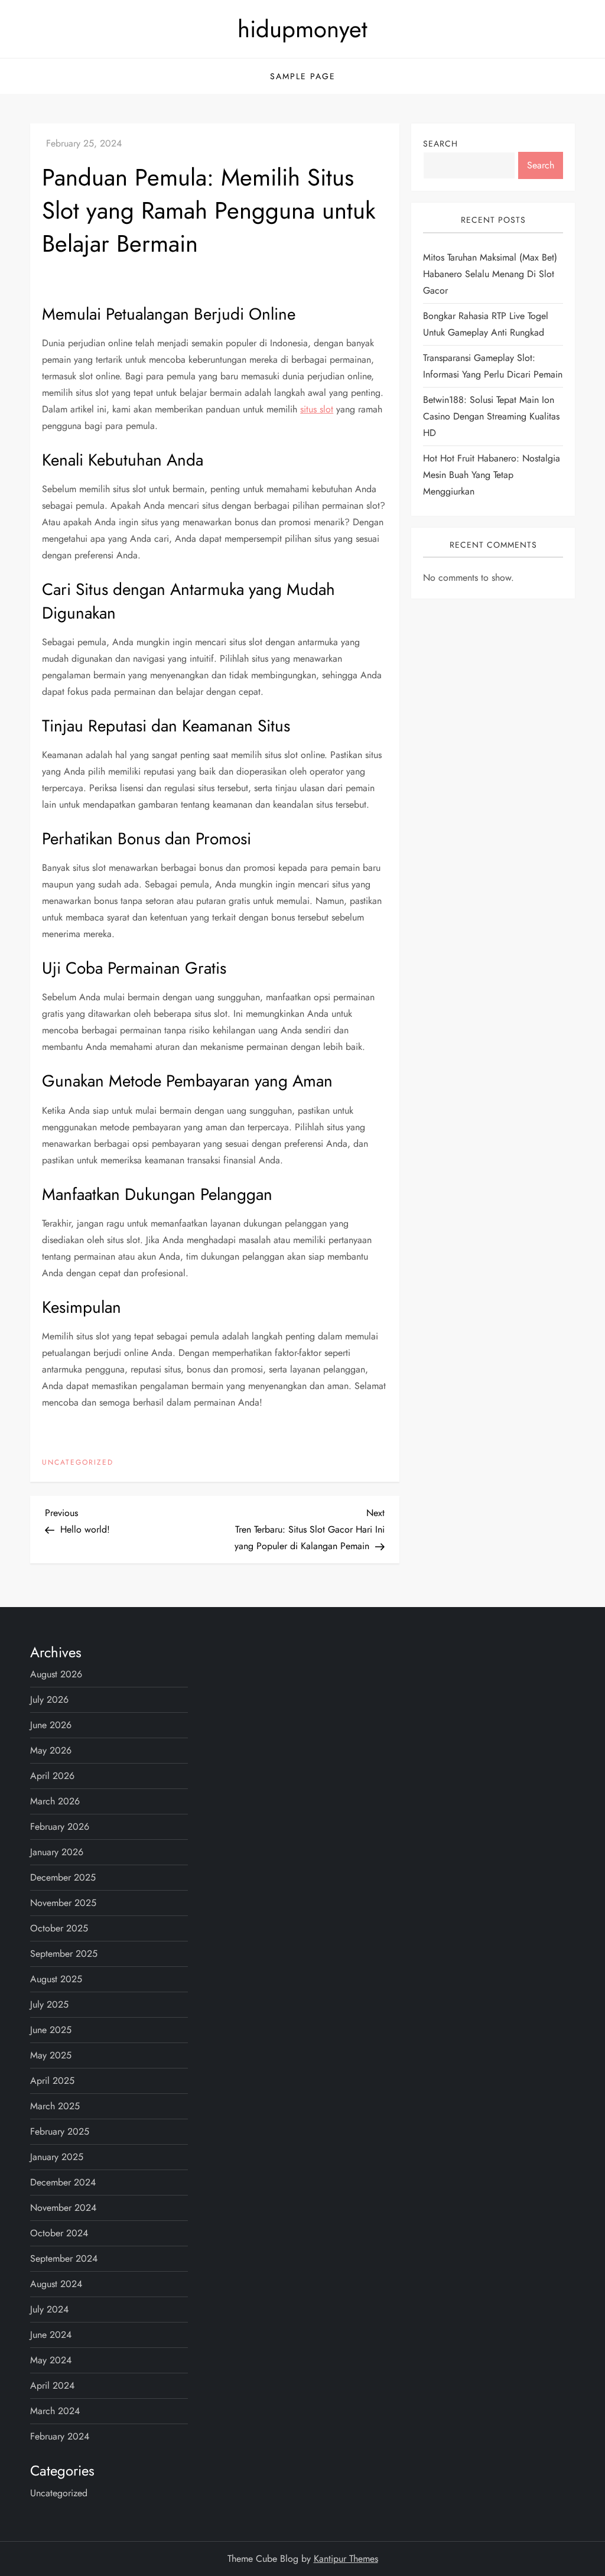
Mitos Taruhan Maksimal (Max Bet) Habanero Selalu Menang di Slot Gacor (490, 274)
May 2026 (51, 1750)
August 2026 (56, 1674)
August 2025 (56, 1979)
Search (440, 144)
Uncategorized (78, 1463)
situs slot (317, 409)
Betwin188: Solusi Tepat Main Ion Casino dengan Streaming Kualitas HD (491, 416)
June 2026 (51, 1725)
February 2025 (60, 2131)
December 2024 (63, 2182)
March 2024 (55, 2411)
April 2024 (52, 2385)
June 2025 (51, 2030)
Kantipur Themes (346, 2559)
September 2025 (64, 1954)
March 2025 (55, 2106)
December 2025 (63, 1877)
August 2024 (56, 2284)
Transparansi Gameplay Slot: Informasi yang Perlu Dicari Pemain (493, 366)
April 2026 (52, 1776)
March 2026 (55, 1801)
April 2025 (52, 2081)
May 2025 (51, 2055)
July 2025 (49, 2004)
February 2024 (60, 2436)
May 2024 (51, 2360)
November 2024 (63, 2208)
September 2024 (64, 2258)
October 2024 (59, 2233)
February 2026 (60, 1827)
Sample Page (303, 76)
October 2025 (59, 1928)
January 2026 (57, 1852)
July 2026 (49, 1700)
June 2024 (51, 2335)
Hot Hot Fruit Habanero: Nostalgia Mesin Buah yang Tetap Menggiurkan (492, 475)
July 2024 (49, 2309)
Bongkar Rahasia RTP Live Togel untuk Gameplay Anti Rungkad (486, 324)
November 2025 (63, 1903)
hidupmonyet (302, 29)
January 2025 (57, 2157)
